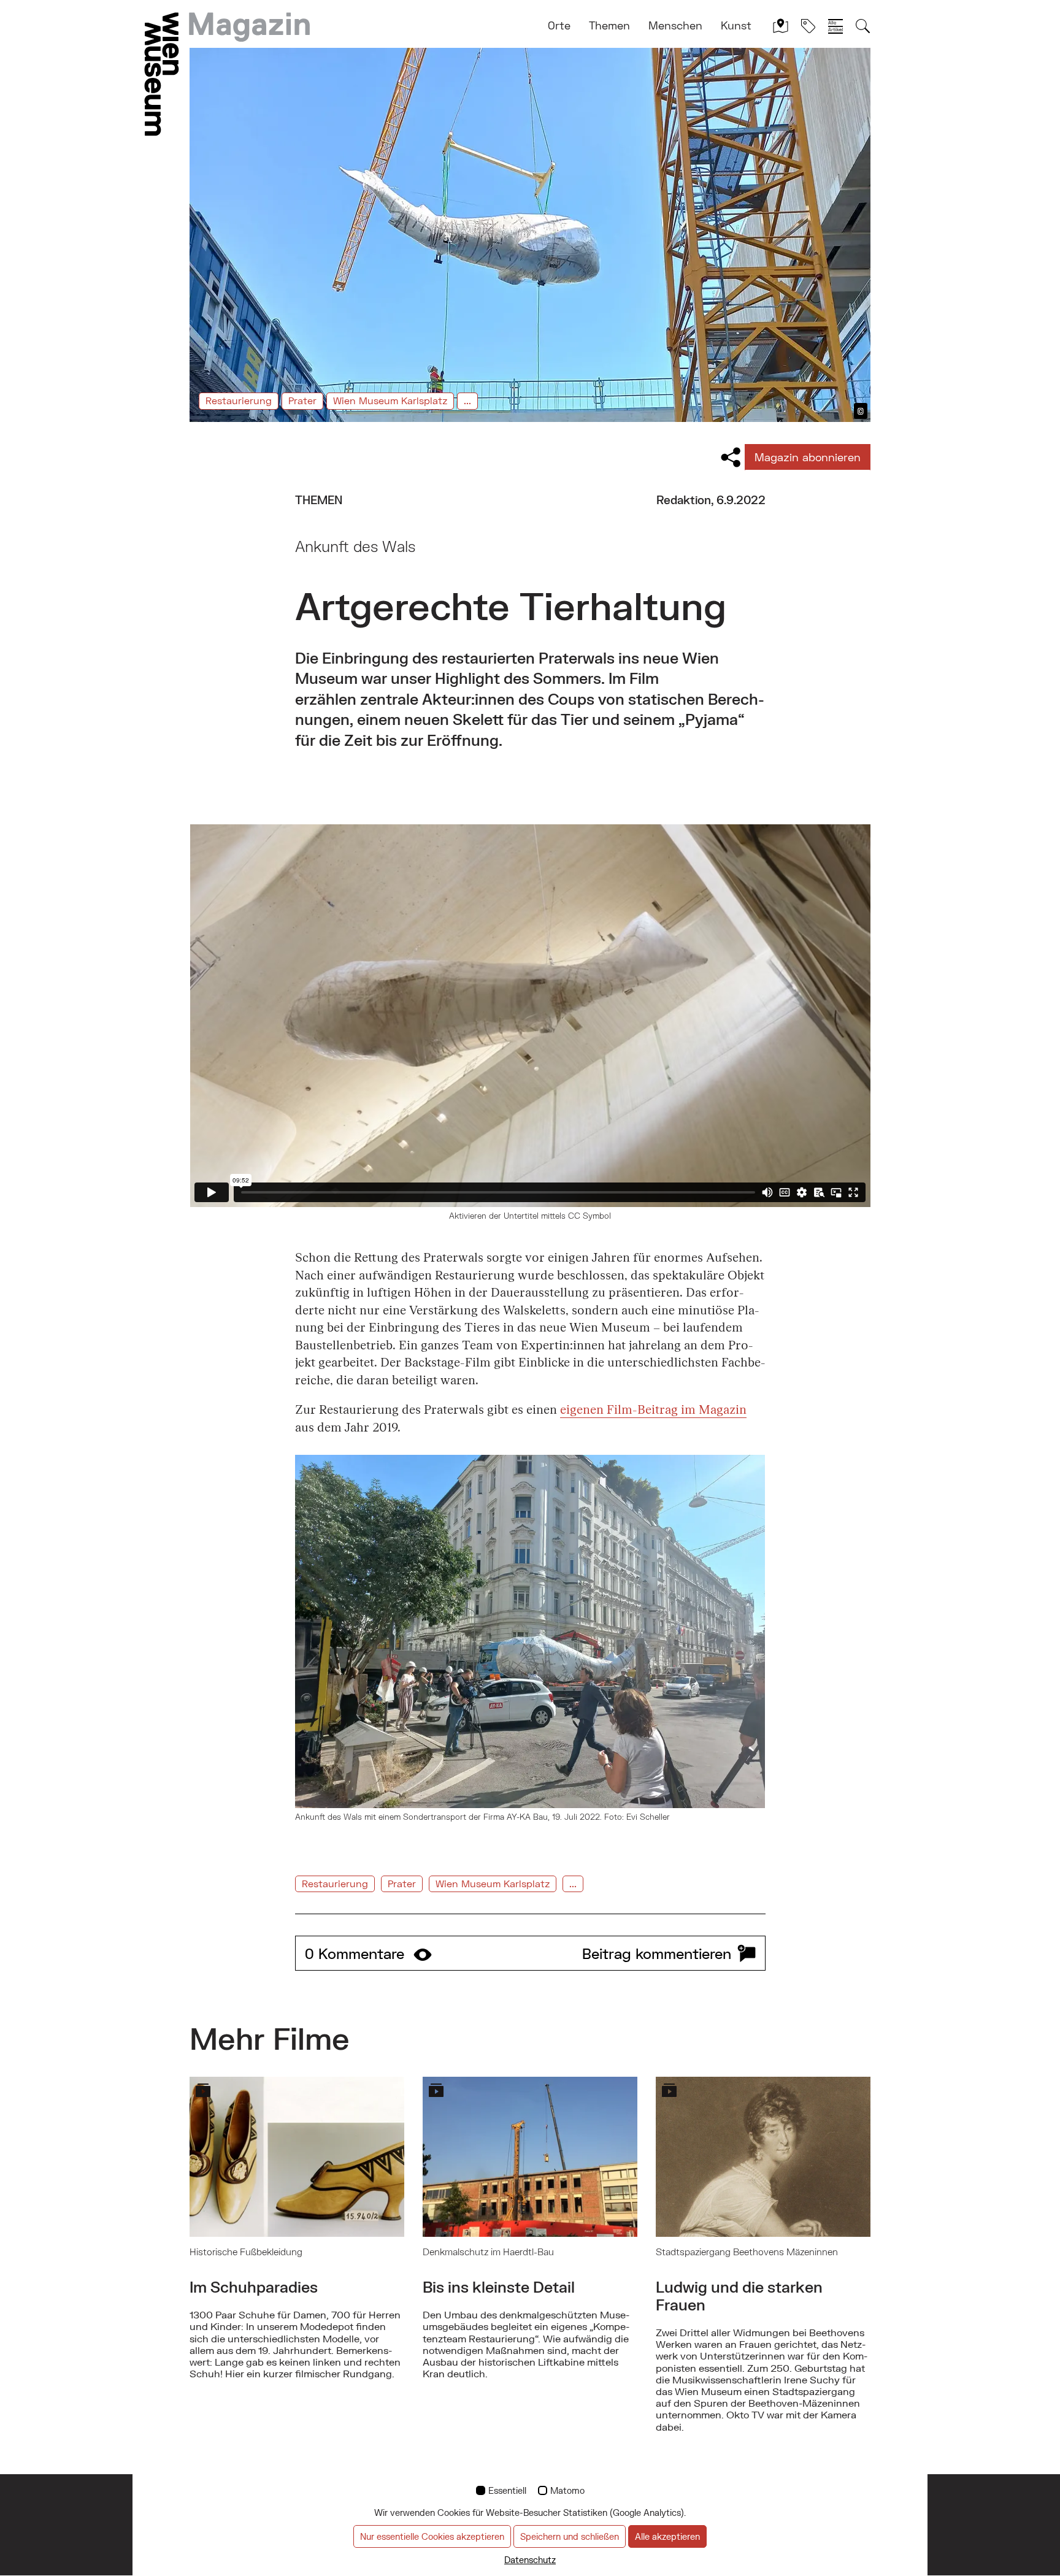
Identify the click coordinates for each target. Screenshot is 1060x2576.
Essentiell (507, 2490)
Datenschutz (530, 2560)
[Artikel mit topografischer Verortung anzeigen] (781, 25)
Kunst (736, 25)
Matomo (567, 2490)
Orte (559, 25)
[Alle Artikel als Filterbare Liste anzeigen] (835, 26)
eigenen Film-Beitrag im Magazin (653, 1410)
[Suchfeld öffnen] (863, 25)
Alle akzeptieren (667, 2536)
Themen (609, 25)
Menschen (675, 25)
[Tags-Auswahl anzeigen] (808, 25)
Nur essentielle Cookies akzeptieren (432, 2536)
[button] (530, 1953)
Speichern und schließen (570, 2536)
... (467, 400)
